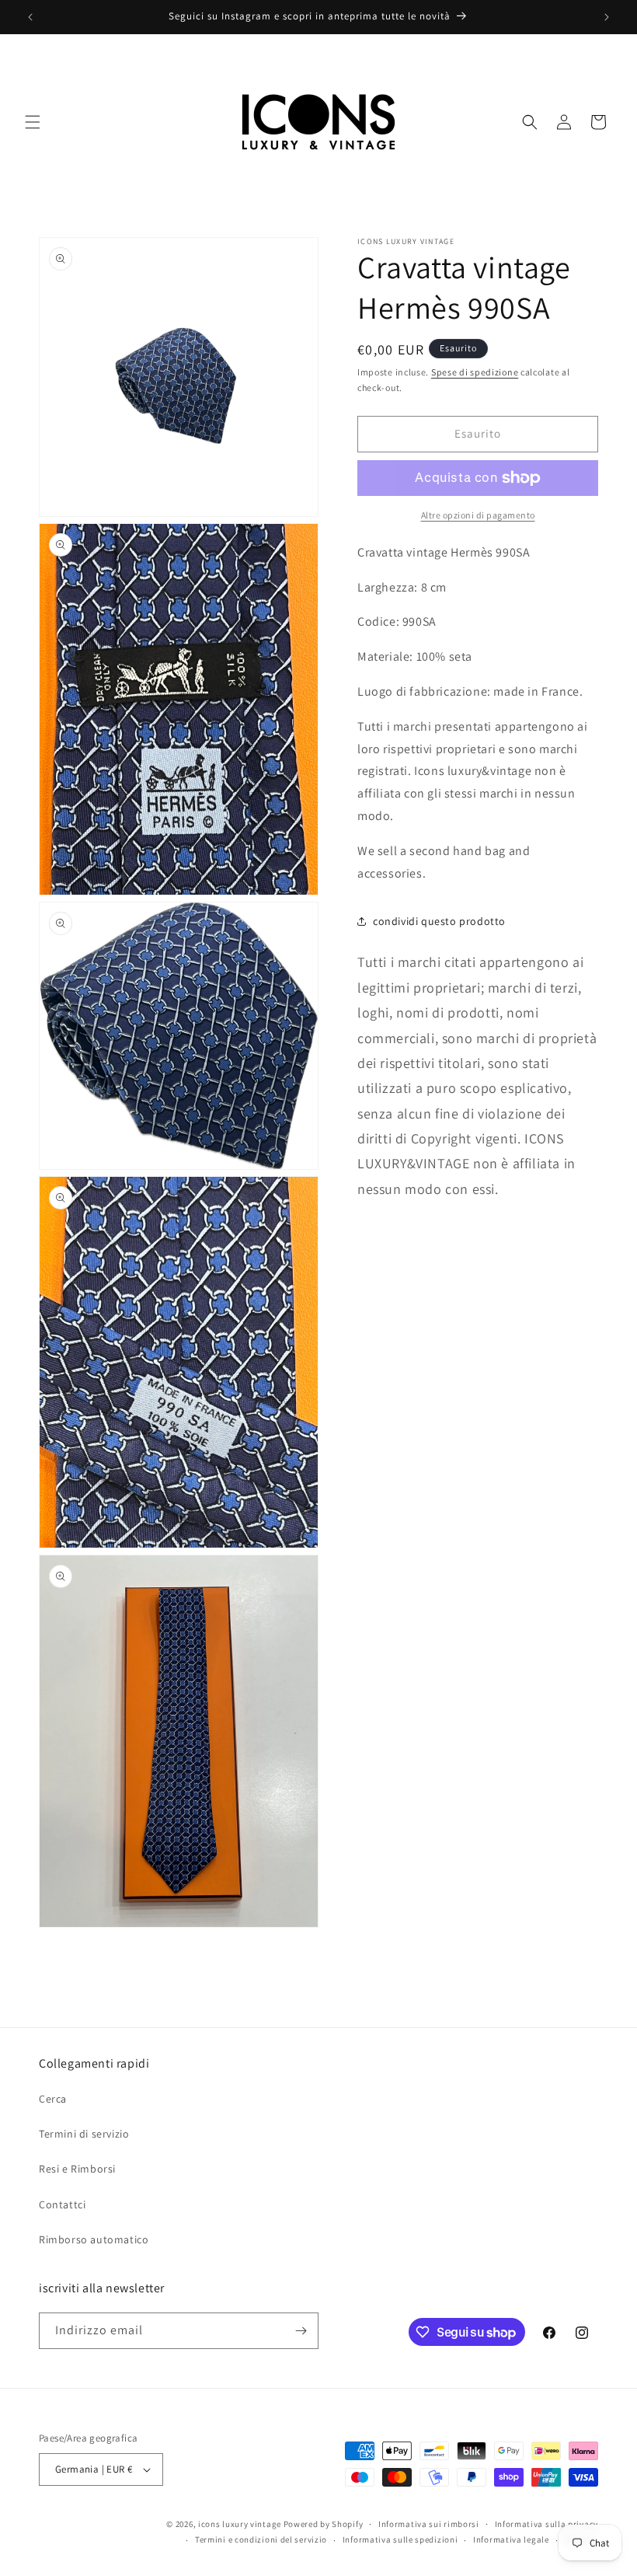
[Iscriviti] (301, 2331)
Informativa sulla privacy (547, 2524)
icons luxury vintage (241, 2524)
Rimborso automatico (94, 2239)
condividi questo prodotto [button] (439, 921)
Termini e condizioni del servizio (261, 2539)
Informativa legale (511, 2539)
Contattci (62, 2204)
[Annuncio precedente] (30, 17)
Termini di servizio (84, 2134)
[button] (33, 122)
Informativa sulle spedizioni (400, 2539)
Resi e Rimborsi (77, 2169)
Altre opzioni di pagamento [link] (478, 515)
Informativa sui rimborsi (429, 2524)
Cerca (53, 2099)
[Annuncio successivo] (607, 17)
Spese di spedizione (475, 372)
